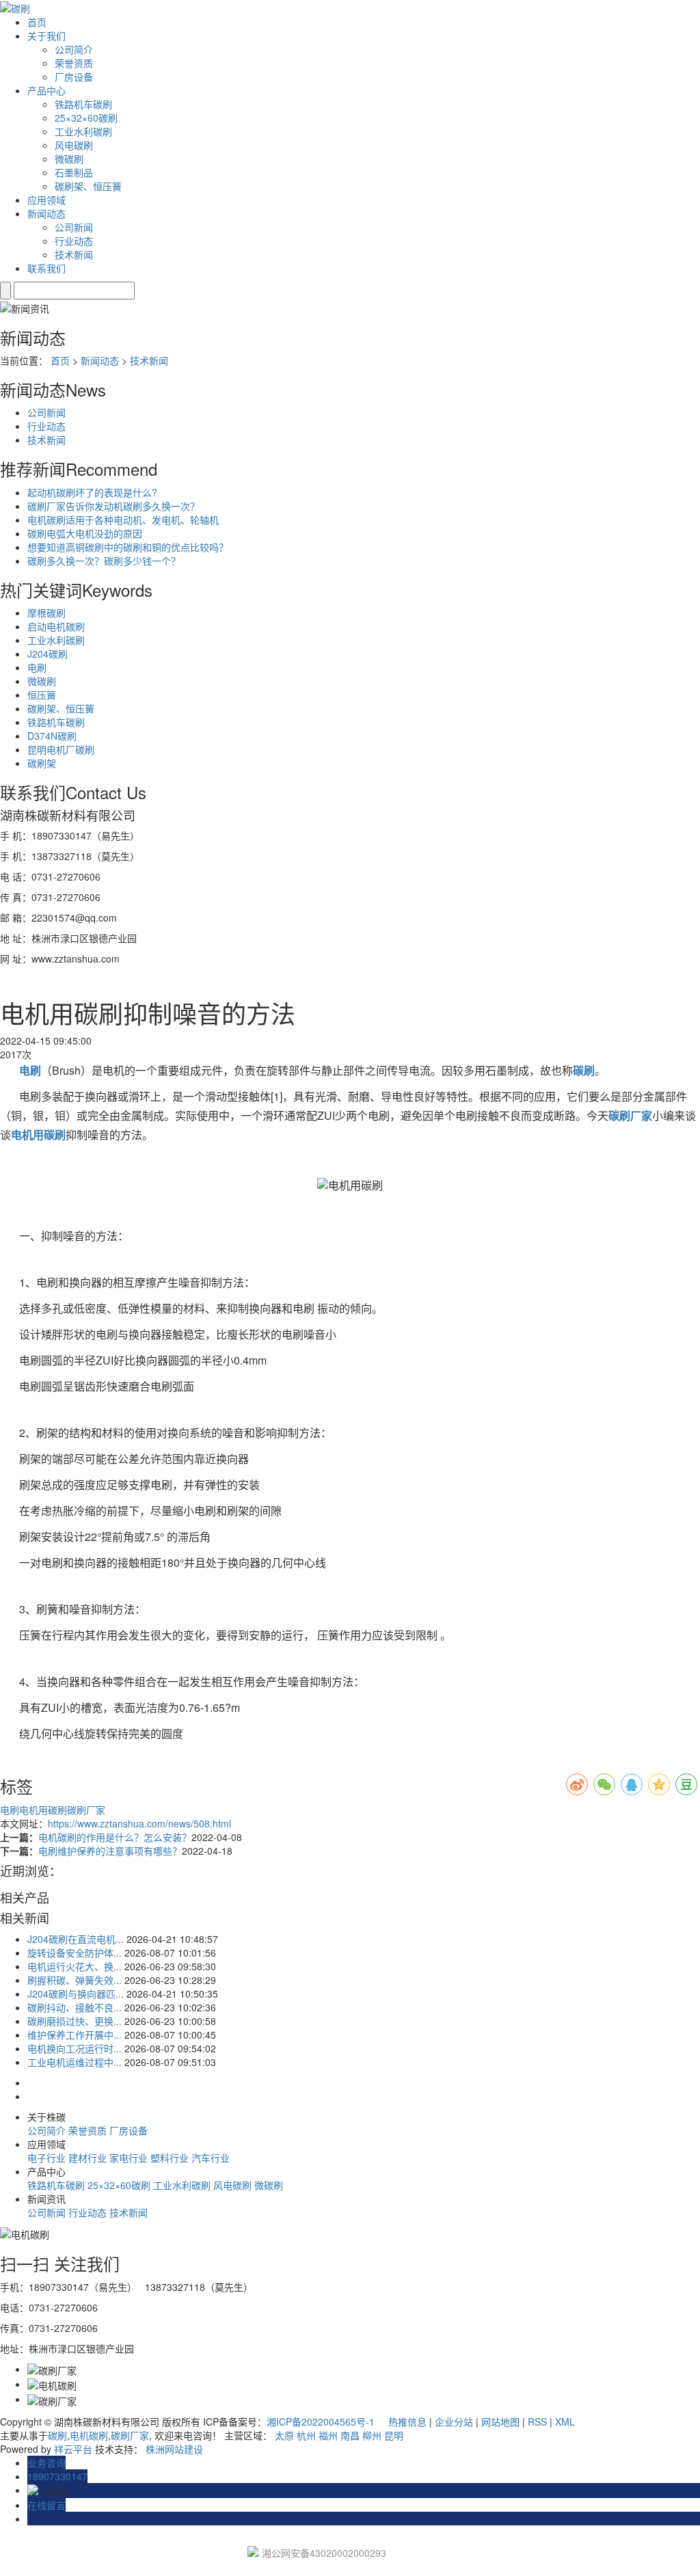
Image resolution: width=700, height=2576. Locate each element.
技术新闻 (74, 254)
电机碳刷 (89, 2435)
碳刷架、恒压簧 (88, 186)
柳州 (372, 2435)
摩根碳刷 (46, 613)
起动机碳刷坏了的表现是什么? (92, 492)
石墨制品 (74, 172)
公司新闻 (74, 227)
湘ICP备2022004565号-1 (321, 2421)
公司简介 (74, 49)
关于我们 (46, 36)
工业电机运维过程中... (75, 2062)
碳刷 (57, 2435)
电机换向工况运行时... (75, 2048)
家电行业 (129, 2158)
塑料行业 (170, 2158)
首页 (37, 22)
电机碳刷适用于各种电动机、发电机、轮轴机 (123, 520)
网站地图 (500, 2421)
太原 (284, 2435)
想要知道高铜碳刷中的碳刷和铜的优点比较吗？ (128, 547)
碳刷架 (42, 763)
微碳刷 (69, 159)
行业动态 (74, 241)
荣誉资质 (74, 63)
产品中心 (46, 90)
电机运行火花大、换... (75, 1966)
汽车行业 (211, 2158)
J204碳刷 (48, 654)
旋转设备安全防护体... (75, 1953)
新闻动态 (46, 213)
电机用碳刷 (43, 1810)
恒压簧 (42, 695)
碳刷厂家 (86, 1810)
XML (565, 2421)
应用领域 (46, 200)
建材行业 (87, 2158)
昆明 (394, 2435)
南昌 (350, 2435)
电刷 (37, 667)
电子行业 (46, 2158)
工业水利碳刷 (83, 131)
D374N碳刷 (52, 736)
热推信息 (407, 2421)
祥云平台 (73, 2449)
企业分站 (454, 2421)
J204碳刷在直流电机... (76, 1939)
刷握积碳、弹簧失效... (75, 1980)
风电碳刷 (74, 145)
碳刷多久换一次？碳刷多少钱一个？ (104, 561)
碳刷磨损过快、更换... (75, 2021)
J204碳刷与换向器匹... (76, 1994)
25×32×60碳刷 (86, 118)
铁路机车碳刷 (83, 104)
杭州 (306, 2435)
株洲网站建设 (174, 2449)
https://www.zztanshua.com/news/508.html (139, 1823)
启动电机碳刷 (56, 626)
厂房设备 (74, 77)
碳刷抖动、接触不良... (75, 2007)
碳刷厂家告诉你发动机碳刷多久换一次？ (113, 506)
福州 (328, 2435)
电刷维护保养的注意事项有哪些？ (110, 1851)
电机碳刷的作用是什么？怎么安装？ (115, 1837)
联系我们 (46, 268)
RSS (537, 2421)
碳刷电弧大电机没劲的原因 (85, 533)
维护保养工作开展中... (75, 2035)
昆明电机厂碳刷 (61, 749)
